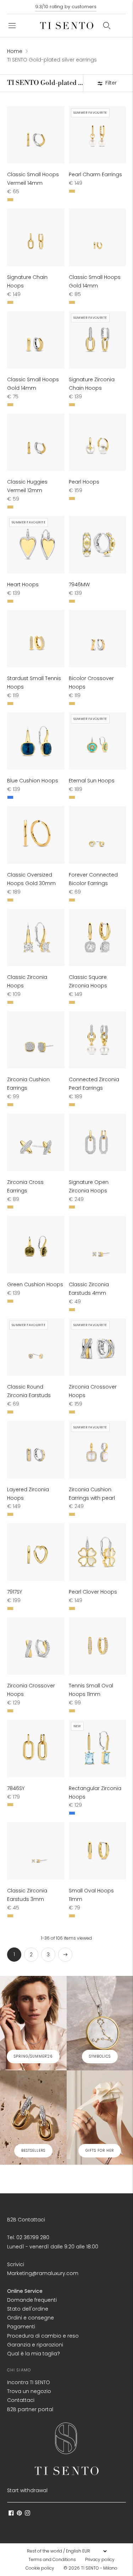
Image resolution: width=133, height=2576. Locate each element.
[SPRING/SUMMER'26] (33, 2023)
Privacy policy (100, 2559)
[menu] (67, 2551)
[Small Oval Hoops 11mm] (98, 1851)
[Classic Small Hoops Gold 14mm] (98, 237)
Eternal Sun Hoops (92, 781)
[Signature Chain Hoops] (36, 237)
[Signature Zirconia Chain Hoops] (98, 340)
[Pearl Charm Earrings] (98, 135)
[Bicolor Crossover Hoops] (98, 639)
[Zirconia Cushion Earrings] (36, 1040)
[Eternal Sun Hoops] (98, 741)
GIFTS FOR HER (100, 2151)
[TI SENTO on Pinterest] (19, 2514)
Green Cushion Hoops (35, 1284)
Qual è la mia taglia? (34, 2354)
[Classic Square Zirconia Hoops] (98, 938)
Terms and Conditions (52, 2559)
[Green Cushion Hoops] (36, 1245)
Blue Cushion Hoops (33, 781)
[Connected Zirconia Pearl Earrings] (98, 1040)
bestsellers (33, 2151)
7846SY (16, 1788)
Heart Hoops (23, 584)
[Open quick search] (107, 26)
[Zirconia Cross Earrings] (36, 1142)
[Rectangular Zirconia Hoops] (98, 1748)
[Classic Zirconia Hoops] (36, 938)
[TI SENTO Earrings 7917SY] (36, 1552)
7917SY (15, 1592)
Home (15, 51)
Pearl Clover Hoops (93, 1592)
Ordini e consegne (31, 2318)
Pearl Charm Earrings (95, 174)
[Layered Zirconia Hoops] (36, 1450)
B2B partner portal (30, 2409)
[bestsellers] (33, 2117)
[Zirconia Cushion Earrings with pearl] (98, 1450)
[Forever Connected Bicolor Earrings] (98, 835)
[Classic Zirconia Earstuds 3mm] (36, 1851)
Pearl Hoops (84, 482)
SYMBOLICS (100, 2056)
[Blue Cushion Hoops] (36, 741)
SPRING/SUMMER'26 (33, 2056)
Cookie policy (40, 2568)
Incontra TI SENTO (29, 2382)
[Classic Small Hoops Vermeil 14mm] (36, 135)
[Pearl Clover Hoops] (98, 1552)
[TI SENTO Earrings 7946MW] (98, 545)
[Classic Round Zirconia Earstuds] (36, 1347)
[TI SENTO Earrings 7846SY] (36, 1748)
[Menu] (12, 26)
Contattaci (21, 2400)
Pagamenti (21, 2327)
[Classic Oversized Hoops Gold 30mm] (36, 835)
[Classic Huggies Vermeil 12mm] (36, 442)
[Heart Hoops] (36, 545)
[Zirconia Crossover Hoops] (98, 1347)
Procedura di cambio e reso (43, 2336)
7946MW (79, 584)
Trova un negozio (29, 2391)
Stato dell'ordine (28, 2309)
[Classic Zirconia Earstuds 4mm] (98, 1245)
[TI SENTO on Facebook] (11, 2514)
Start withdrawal (27, 2490)
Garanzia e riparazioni (35, 2345)
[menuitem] (54, 2560)
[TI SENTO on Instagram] (27, 2514)
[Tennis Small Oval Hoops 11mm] (98, 1646)
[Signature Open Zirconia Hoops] (98, 1142)
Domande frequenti (32, 2300)
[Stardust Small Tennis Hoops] (36, 639)
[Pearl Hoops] (98, 442)
